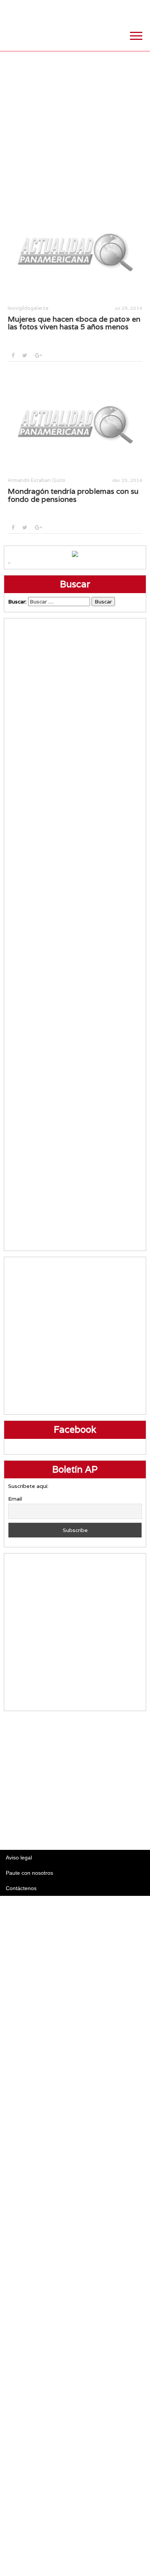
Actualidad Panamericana (44, 33)
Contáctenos (21, 1888)
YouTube (140, 8)
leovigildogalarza (28, 308)
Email (15, 1499)
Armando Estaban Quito (37, 480)
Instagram (121, 8)
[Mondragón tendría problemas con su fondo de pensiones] (75, 423)
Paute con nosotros (29, 1873)
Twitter (102, 8)
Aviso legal (19, 1858)
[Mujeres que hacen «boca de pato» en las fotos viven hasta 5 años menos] (75, 251)
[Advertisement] (75, 126)
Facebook (83, 8)
